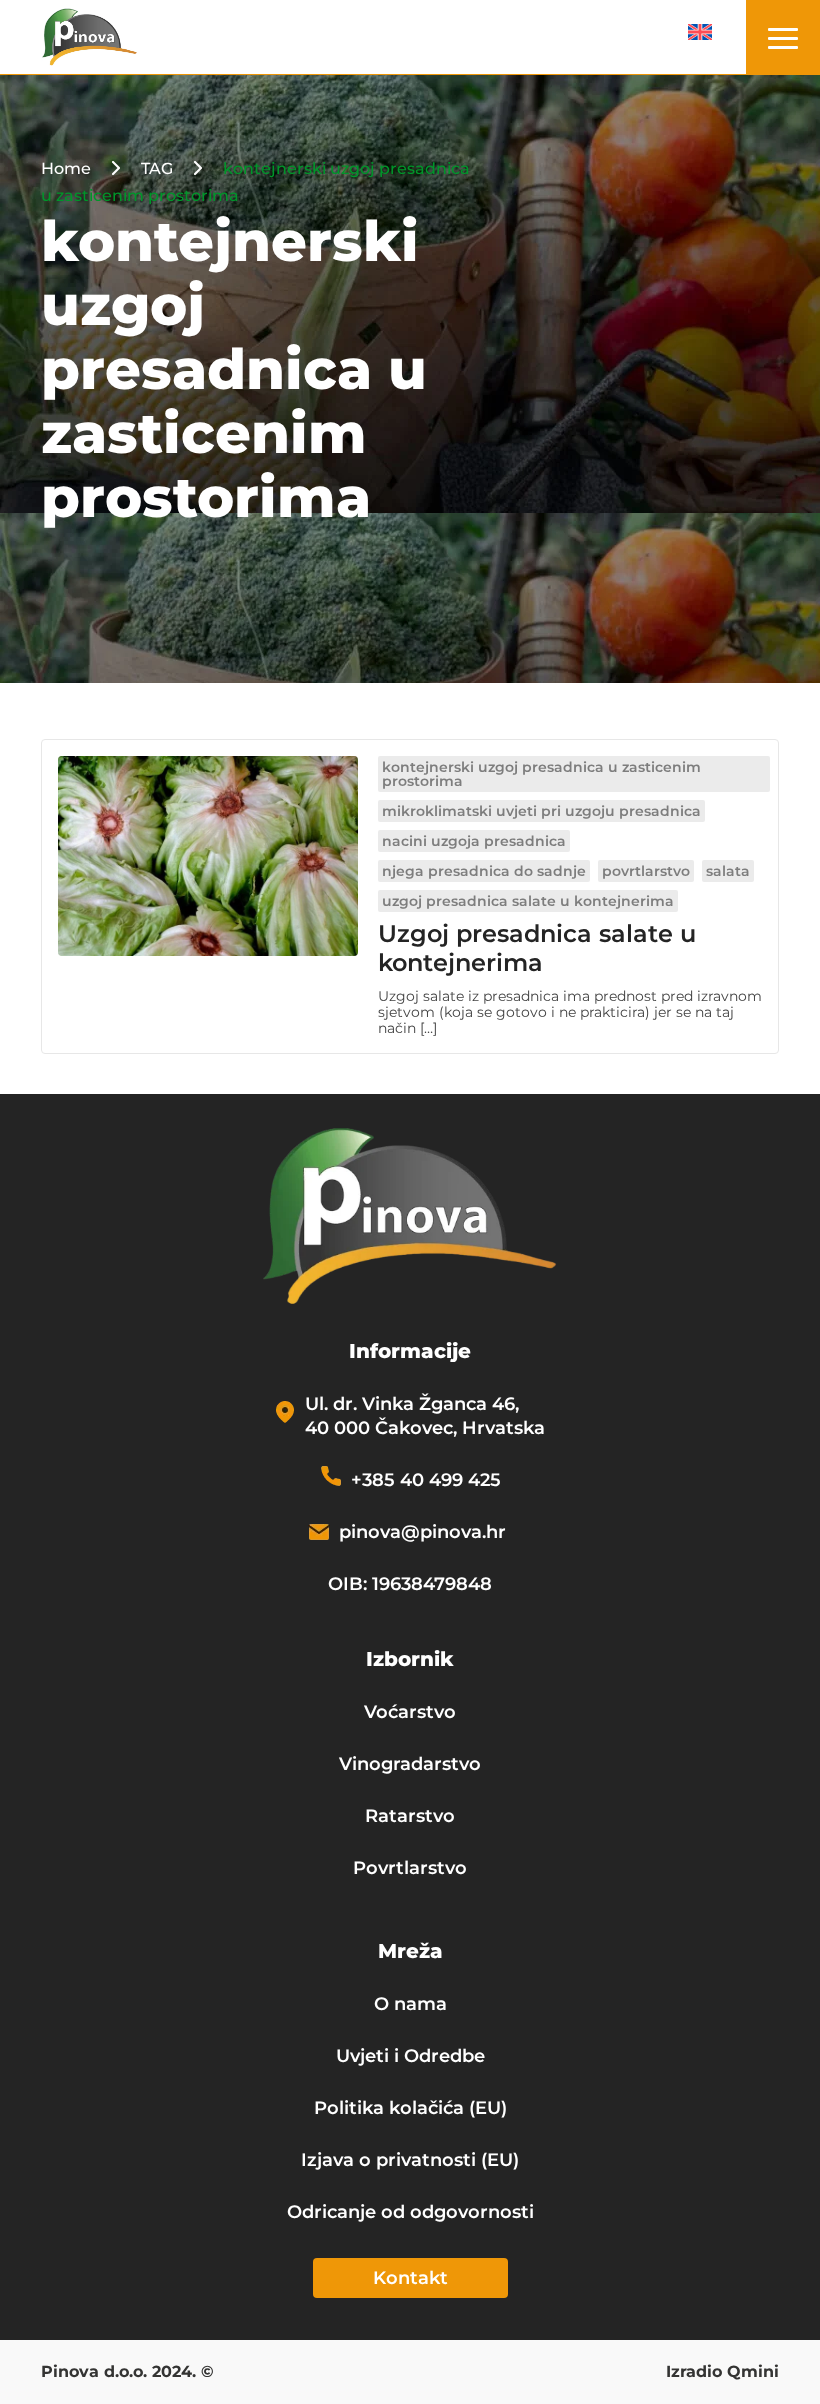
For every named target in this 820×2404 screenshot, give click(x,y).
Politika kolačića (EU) (410, 2108)
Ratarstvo (410, 1816)
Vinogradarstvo (410, 1764)
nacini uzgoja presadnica (474, 841)
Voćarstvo (410, 1712)
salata (728, 871)
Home (66, 168)
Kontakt (410, 2278)
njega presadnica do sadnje (484, 871)
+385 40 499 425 (426, 1480)
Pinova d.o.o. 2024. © (127, 2373)
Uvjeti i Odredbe (410, 2056)
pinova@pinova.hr (422, 1532)
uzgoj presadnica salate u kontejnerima (528, 901)
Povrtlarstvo (410, 1868)
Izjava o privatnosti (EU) (410, 2160)
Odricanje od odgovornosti (410, 2212)
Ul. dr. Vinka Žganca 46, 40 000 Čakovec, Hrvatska (425, 1416)
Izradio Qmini (722, 2373)
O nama (410, 2004)
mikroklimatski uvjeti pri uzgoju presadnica (541, 811)
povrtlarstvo (646, 871)
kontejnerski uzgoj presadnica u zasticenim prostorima (541, 774)
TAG (157, 168)
